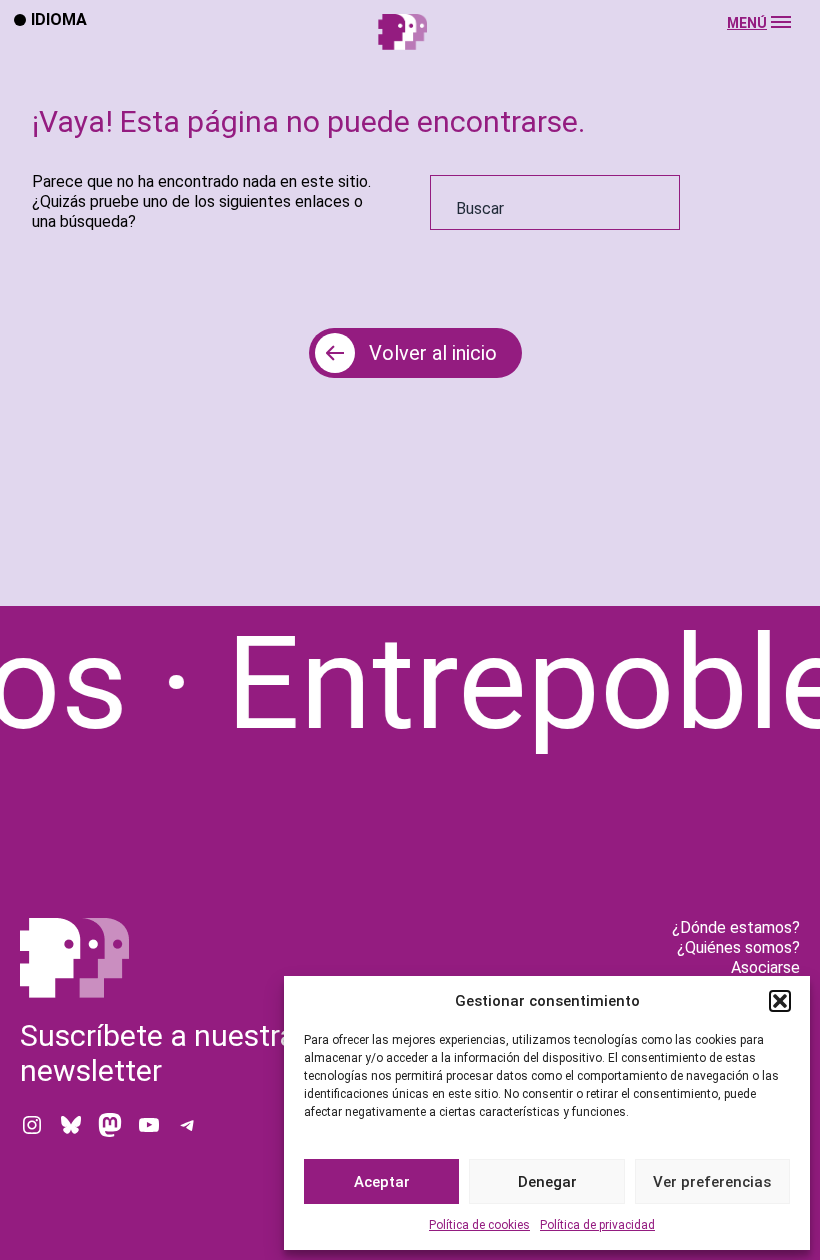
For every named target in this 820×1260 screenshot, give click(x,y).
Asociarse (765, 967)
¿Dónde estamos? (736, 927)
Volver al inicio (433, 353)
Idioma (59, 19)
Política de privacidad (597, 1225)
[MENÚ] (410, 51)
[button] (780, 1001)
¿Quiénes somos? (738, 947)
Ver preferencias (712, 1182)
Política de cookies (479, 1225)
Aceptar (382, 1182)
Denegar (547, 1182)
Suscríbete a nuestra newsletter (158, 1053)
